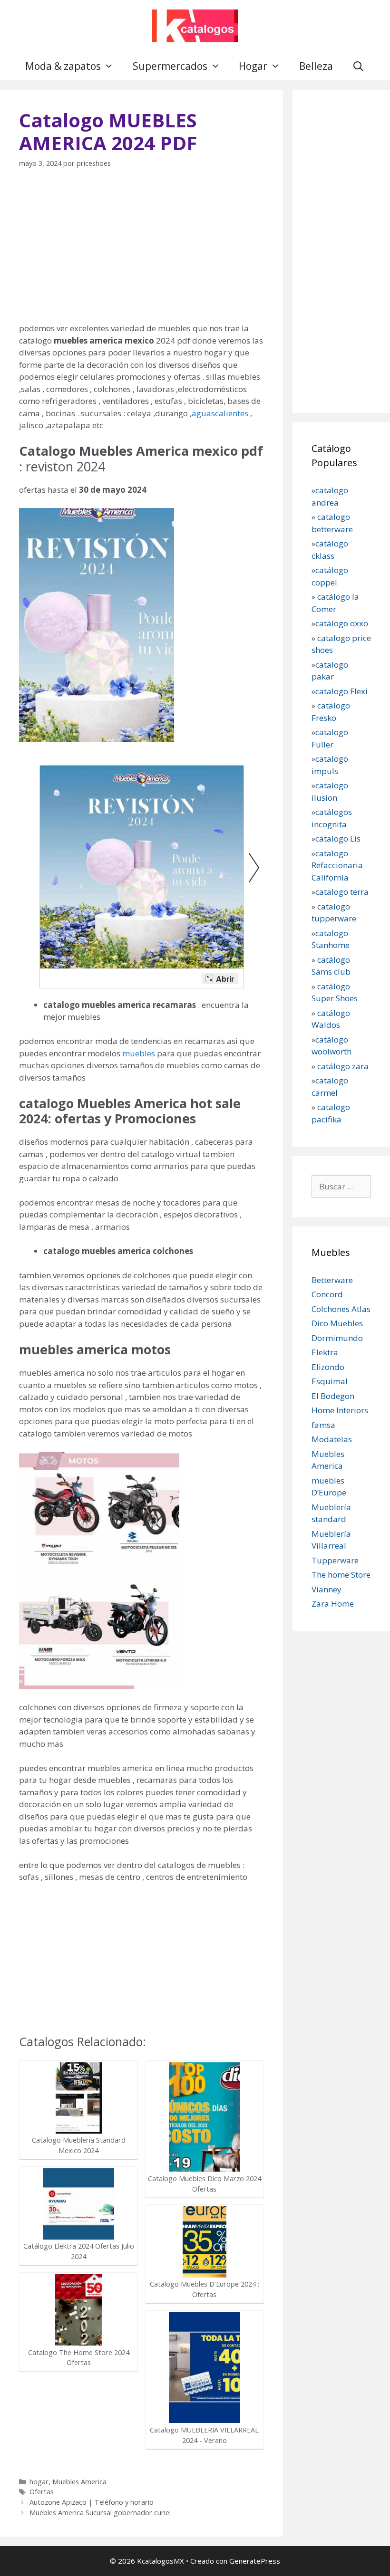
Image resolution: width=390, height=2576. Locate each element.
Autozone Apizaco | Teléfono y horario (92, 2502)
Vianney (327, 1589)
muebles (138, 1053)
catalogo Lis (338, 838)
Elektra (325, 1352)
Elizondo (328, 1367)
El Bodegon (333, 1396)
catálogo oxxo (343, 623)
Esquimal (330, 1381)
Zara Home (333, 1604)
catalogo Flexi (341, 691)
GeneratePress (255, 2561)
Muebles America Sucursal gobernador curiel (100, 2513)
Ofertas (42, 2492)
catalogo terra (342, 892)
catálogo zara (343, 1066)
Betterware (332, 1280)
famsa (323, 1425)
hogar (39, 2482)
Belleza (316, 66)
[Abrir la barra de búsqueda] (358, 66)
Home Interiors (340, 1410)
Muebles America (79, 2482)
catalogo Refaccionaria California (337, 865)
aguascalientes (220, 413)
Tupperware (335, 1560)
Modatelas (332, 1439)
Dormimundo (337, 1338)
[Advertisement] (141, 251)
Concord (327, 1294)
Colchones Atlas (341, 1309)
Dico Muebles (337, 1323)
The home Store (341, 1575)
